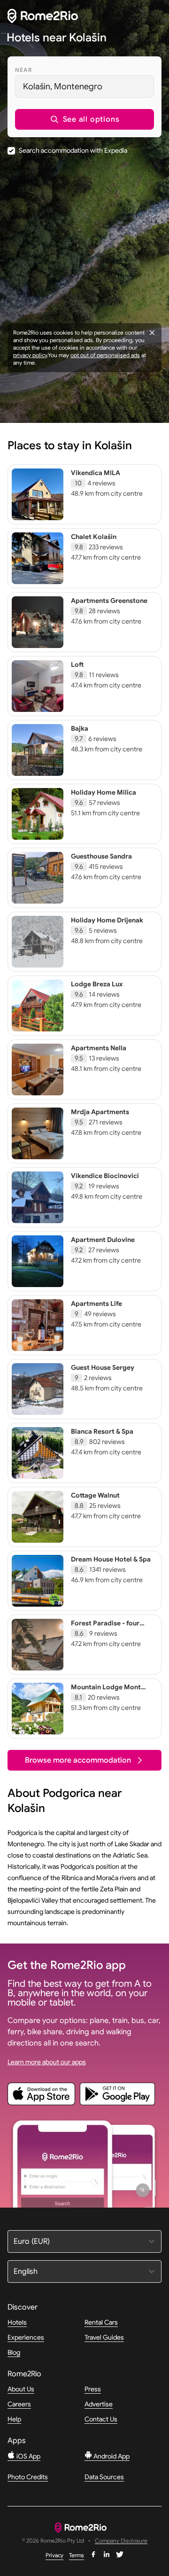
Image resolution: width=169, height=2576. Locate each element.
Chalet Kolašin (94, 537)
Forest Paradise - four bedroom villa (105, 1627)
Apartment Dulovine (103, 1240)
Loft (77, 664)
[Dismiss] (152, 333)
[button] (84, 119)
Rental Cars (101, 2322)
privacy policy (30, 355)
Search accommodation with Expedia (73, 150)
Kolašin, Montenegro (63, 86)
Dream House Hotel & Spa (111, 1559)
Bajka (80, 728)
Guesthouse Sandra (101, 856)
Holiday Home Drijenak (107, 920)
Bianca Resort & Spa (102, 1431)
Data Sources (104, 2477)
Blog (14, 2352)
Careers (19, 2404)
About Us (21, 2389)
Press (93, 2389)
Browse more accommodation (78, 1760)
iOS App (28, 2456)
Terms (77, 2555)
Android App (111, 2456)
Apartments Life (96, 1304)
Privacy (54, 2555)
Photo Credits (28, 2477)
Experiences (26, 2337)
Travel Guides (104, 2337)
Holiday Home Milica (104, 792)
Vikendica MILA (96, 473)
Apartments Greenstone (109, 601)
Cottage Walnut (95, 1495)
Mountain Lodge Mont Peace (106, 1691)
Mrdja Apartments (100, 1112)
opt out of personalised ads (105, 355)
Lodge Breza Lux (97, 984)
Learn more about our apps (47, 2062)
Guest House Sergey (103, 1367)
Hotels (17, 2322)
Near (23, 70)
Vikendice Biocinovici (105, 1176)
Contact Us (101, 2419)
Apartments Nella (99, 1048)
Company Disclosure (121, 2541)
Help (14, 2419)
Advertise (99, 2404)
